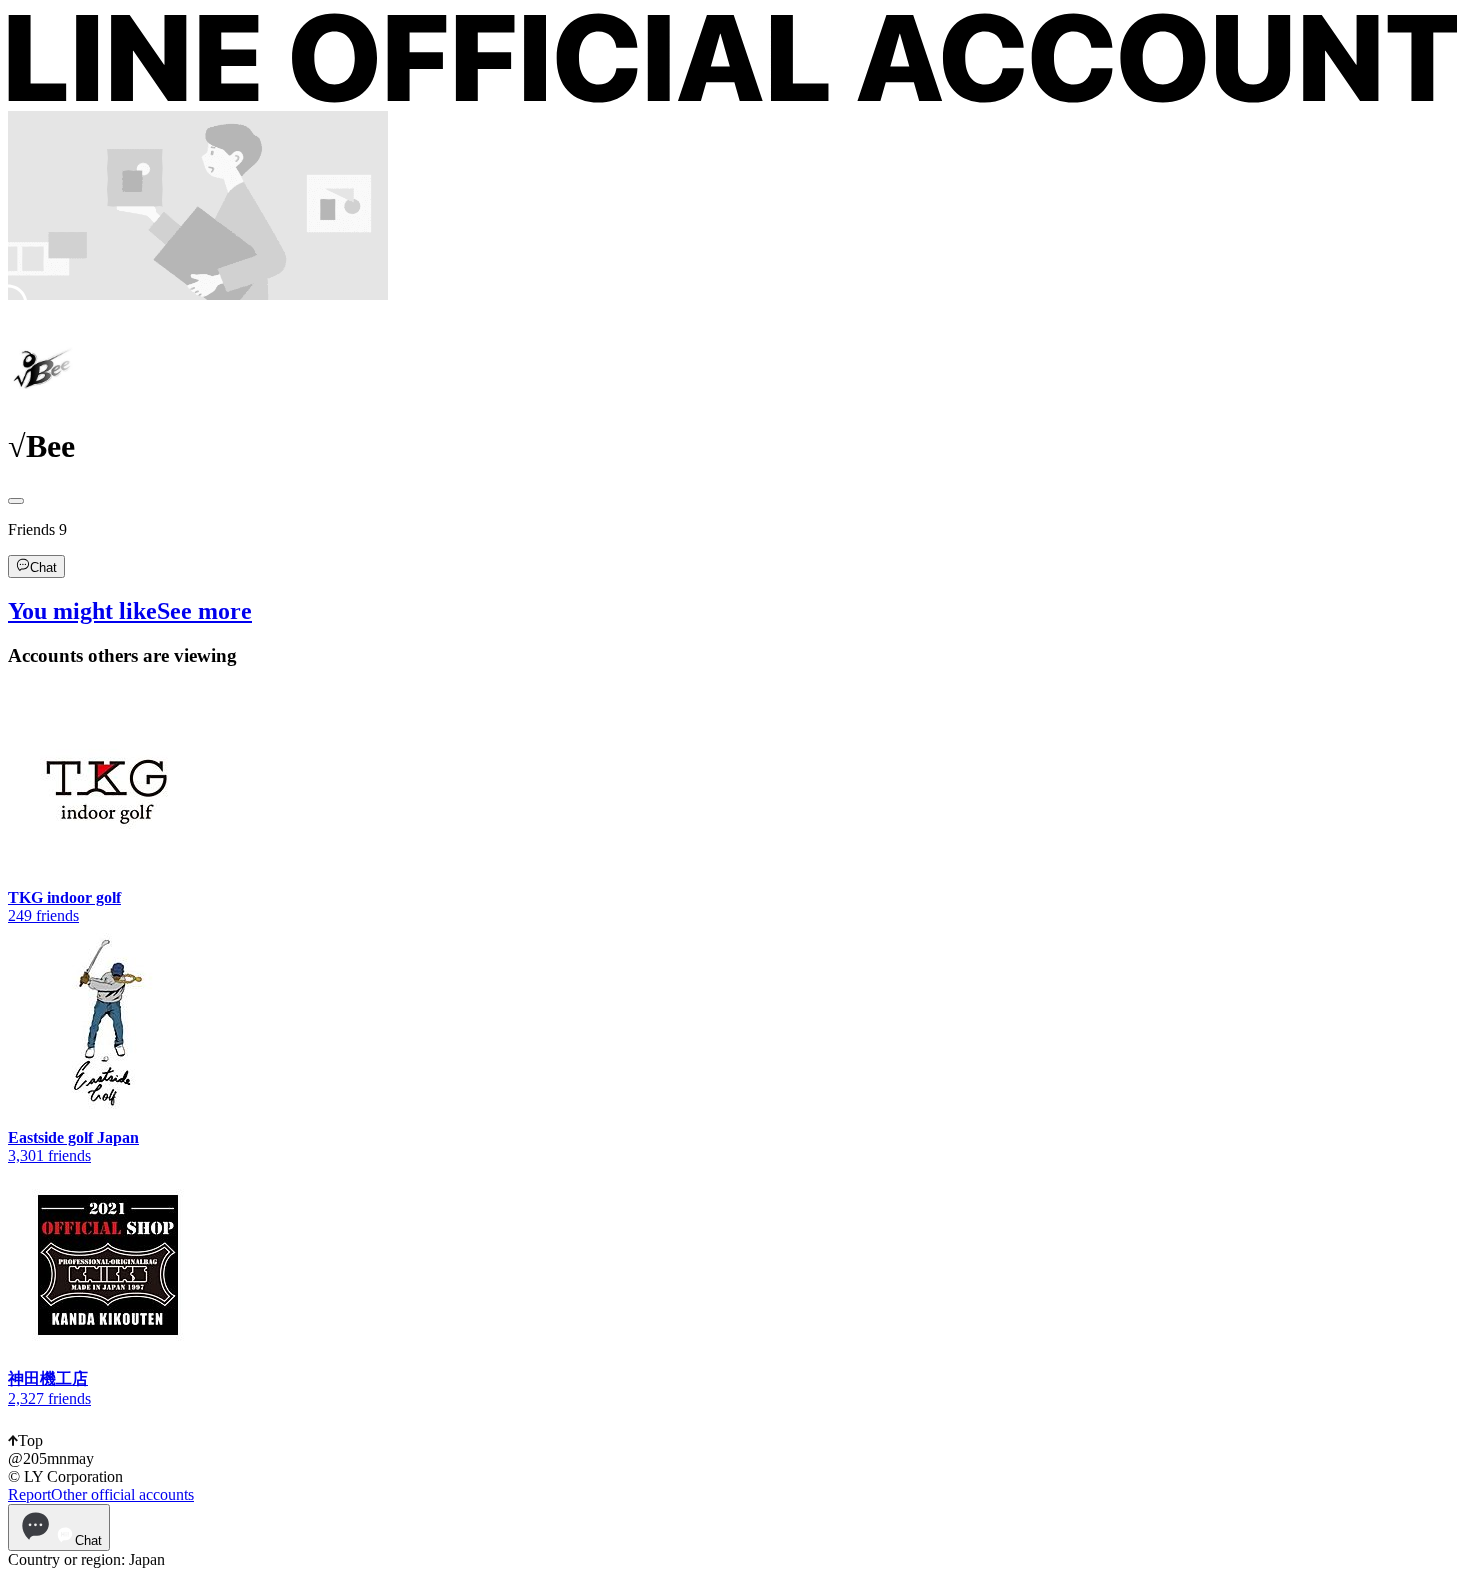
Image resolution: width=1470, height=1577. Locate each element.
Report (29, 1494)
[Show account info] (16, 501)
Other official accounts (122, 1494)
